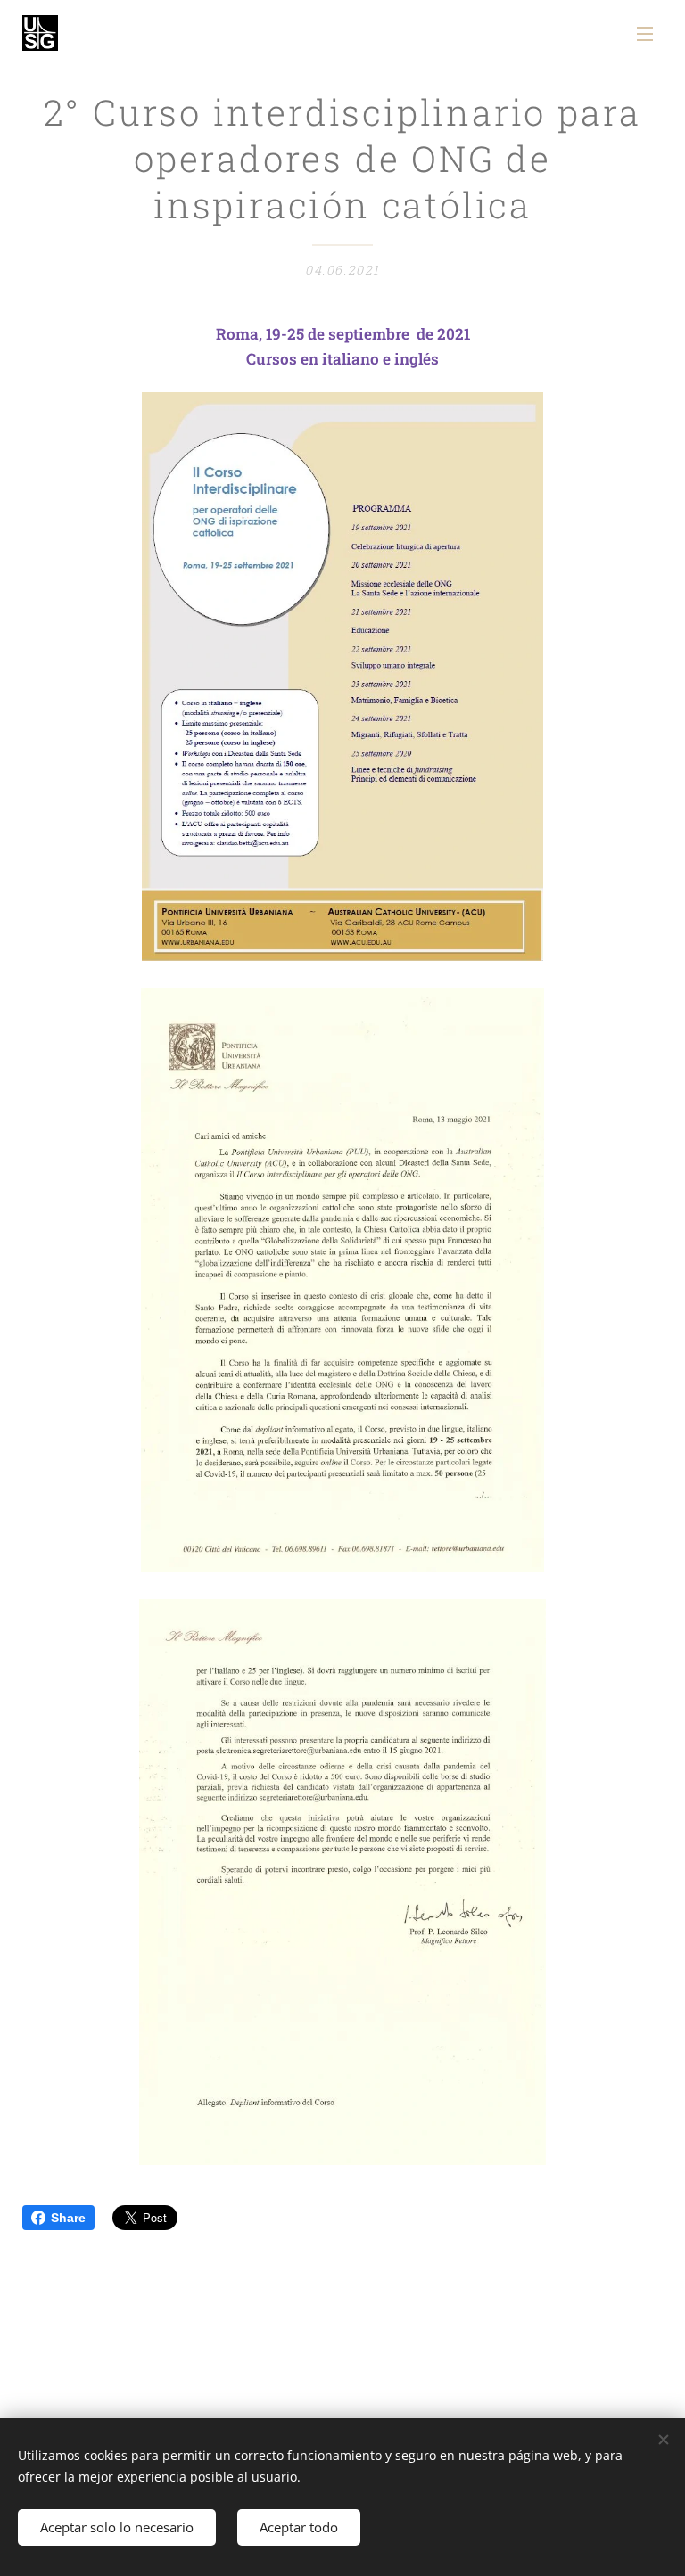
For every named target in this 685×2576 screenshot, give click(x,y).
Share (68, 2218)
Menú (645, 33)
